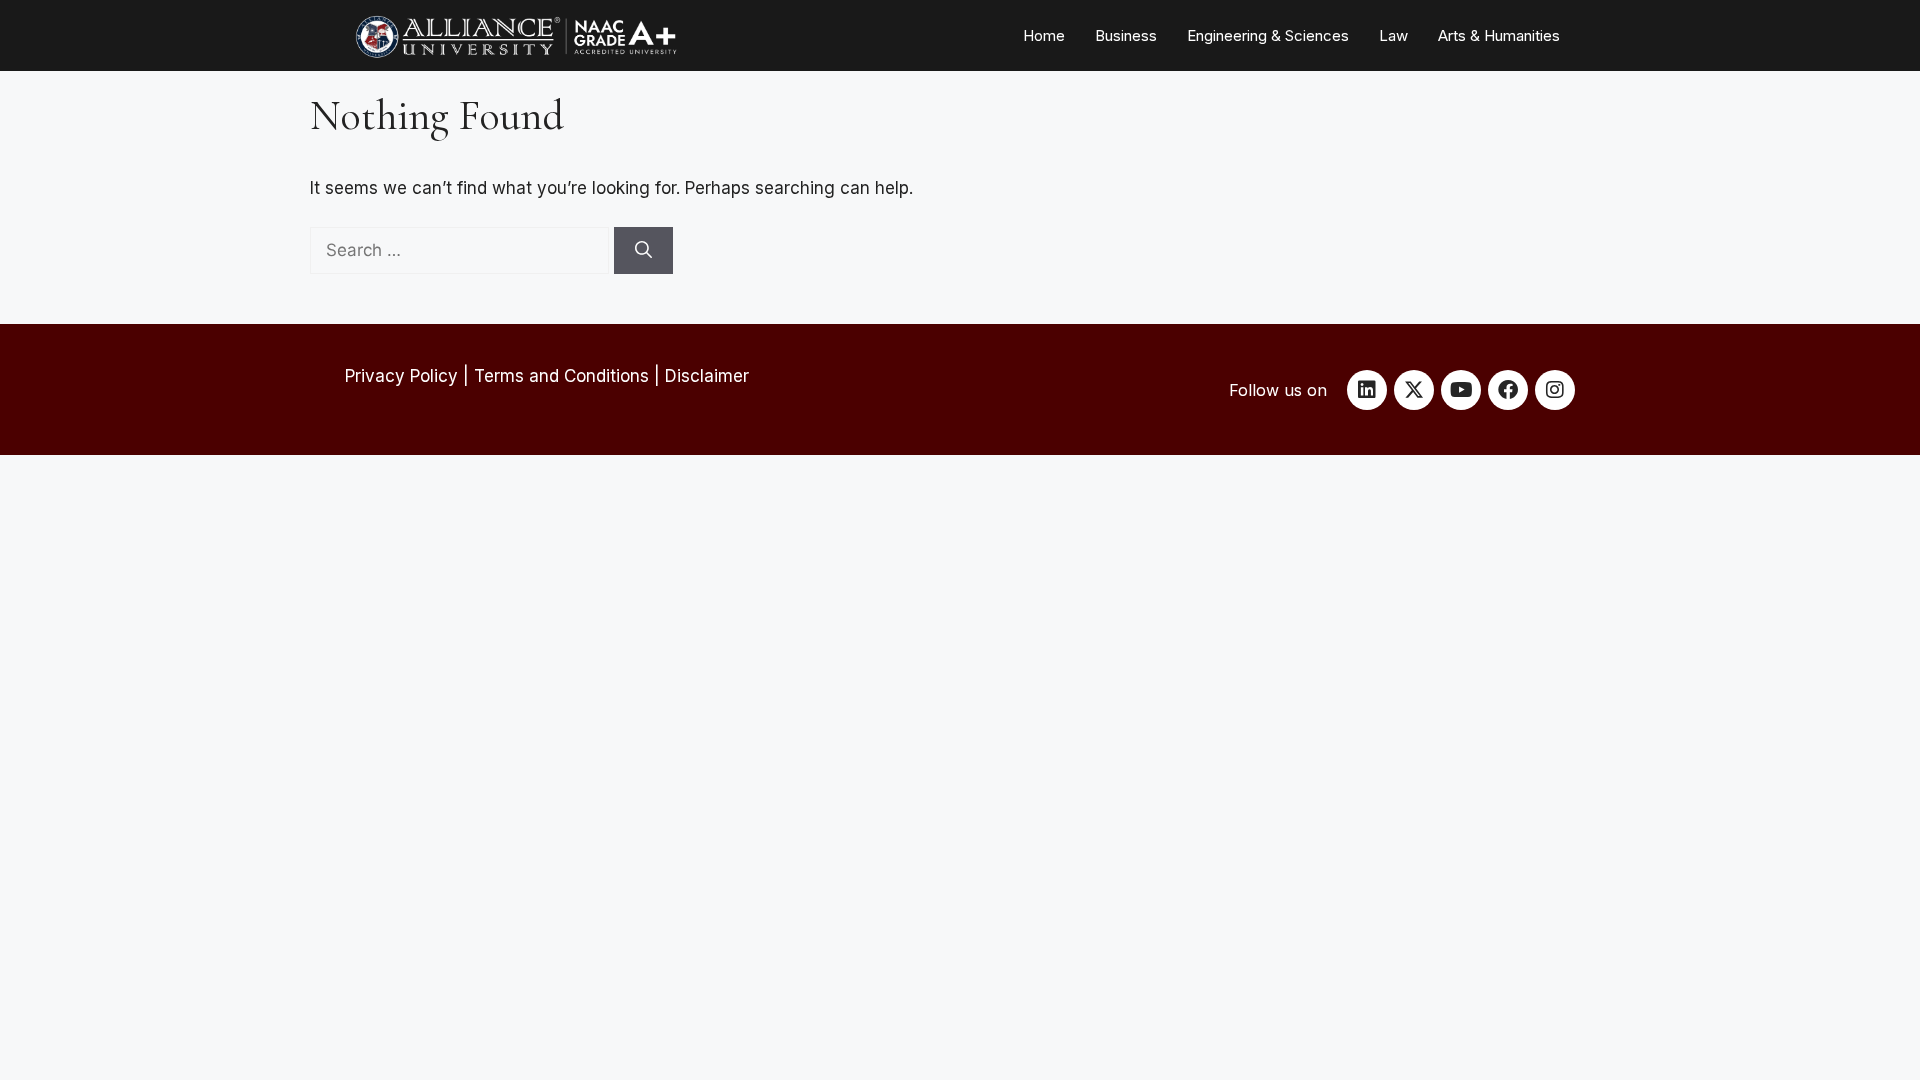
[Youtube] (1461, 390)
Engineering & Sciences (1268, 35)
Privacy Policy (401, 376)
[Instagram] (1555, 390)
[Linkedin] (1367, 390)
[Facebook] (1508, 390)
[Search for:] (462, 250)
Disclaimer (707, 376)
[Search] (643, 251)
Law (1393, 35)
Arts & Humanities (1499, 35)
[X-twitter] (1414, 390)
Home (1044, 35)
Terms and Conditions (561, 376)
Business (1126, 35)
